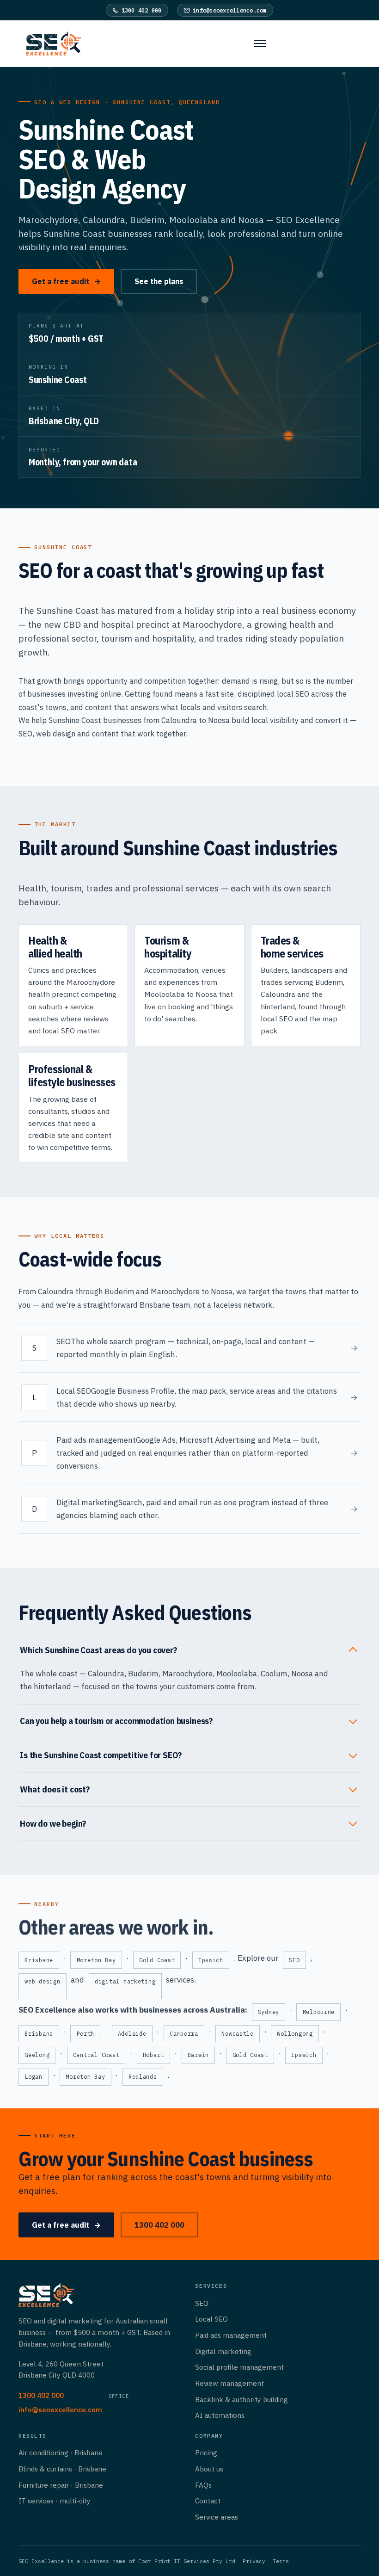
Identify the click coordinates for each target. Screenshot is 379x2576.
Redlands (143, 2077)
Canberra (184, 2034)
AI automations (220, 2415)
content (105, 733)
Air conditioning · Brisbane (61, 2452)
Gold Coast (157, 1960)
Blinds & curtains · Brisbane (62, 2469)
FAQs (203, 2485)
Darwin (198, 2055)
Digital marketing (223, 2351)
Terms (281, 2561)
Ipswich (211, 1960)
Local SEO (211, 2319)
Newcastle (238, 2034)
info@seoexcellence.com (230, 10)
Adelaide (132, 2034)
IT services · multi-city (55, 2501)
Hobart (153, 2055)
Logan (34, 2077)
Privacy (254, 2561)
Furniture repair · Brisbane (61, 2485)
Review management (229, 2383)
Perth (86, 2034)
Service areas (217, 2517)
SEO (25, 733)
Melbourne (319, 2012)
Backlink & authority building (241, 2399)
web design (56, 733)
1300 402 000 (142, 10)
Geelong (37, 2055)
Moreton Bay (96, 1960)
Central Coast (96, 2055)
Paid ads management (231, 2335)
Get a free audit (66, 281)
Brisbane (39, 1960)
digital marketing (125, 1981)
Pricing (206, 2452)
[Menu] (256, 43)
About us (209, 2469)
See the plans (159, 281)
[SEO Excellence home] (57, 43)
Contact (208, 2501)
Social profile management (239, 2367)
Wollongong (295, 2034)
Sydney (269, 2012)
